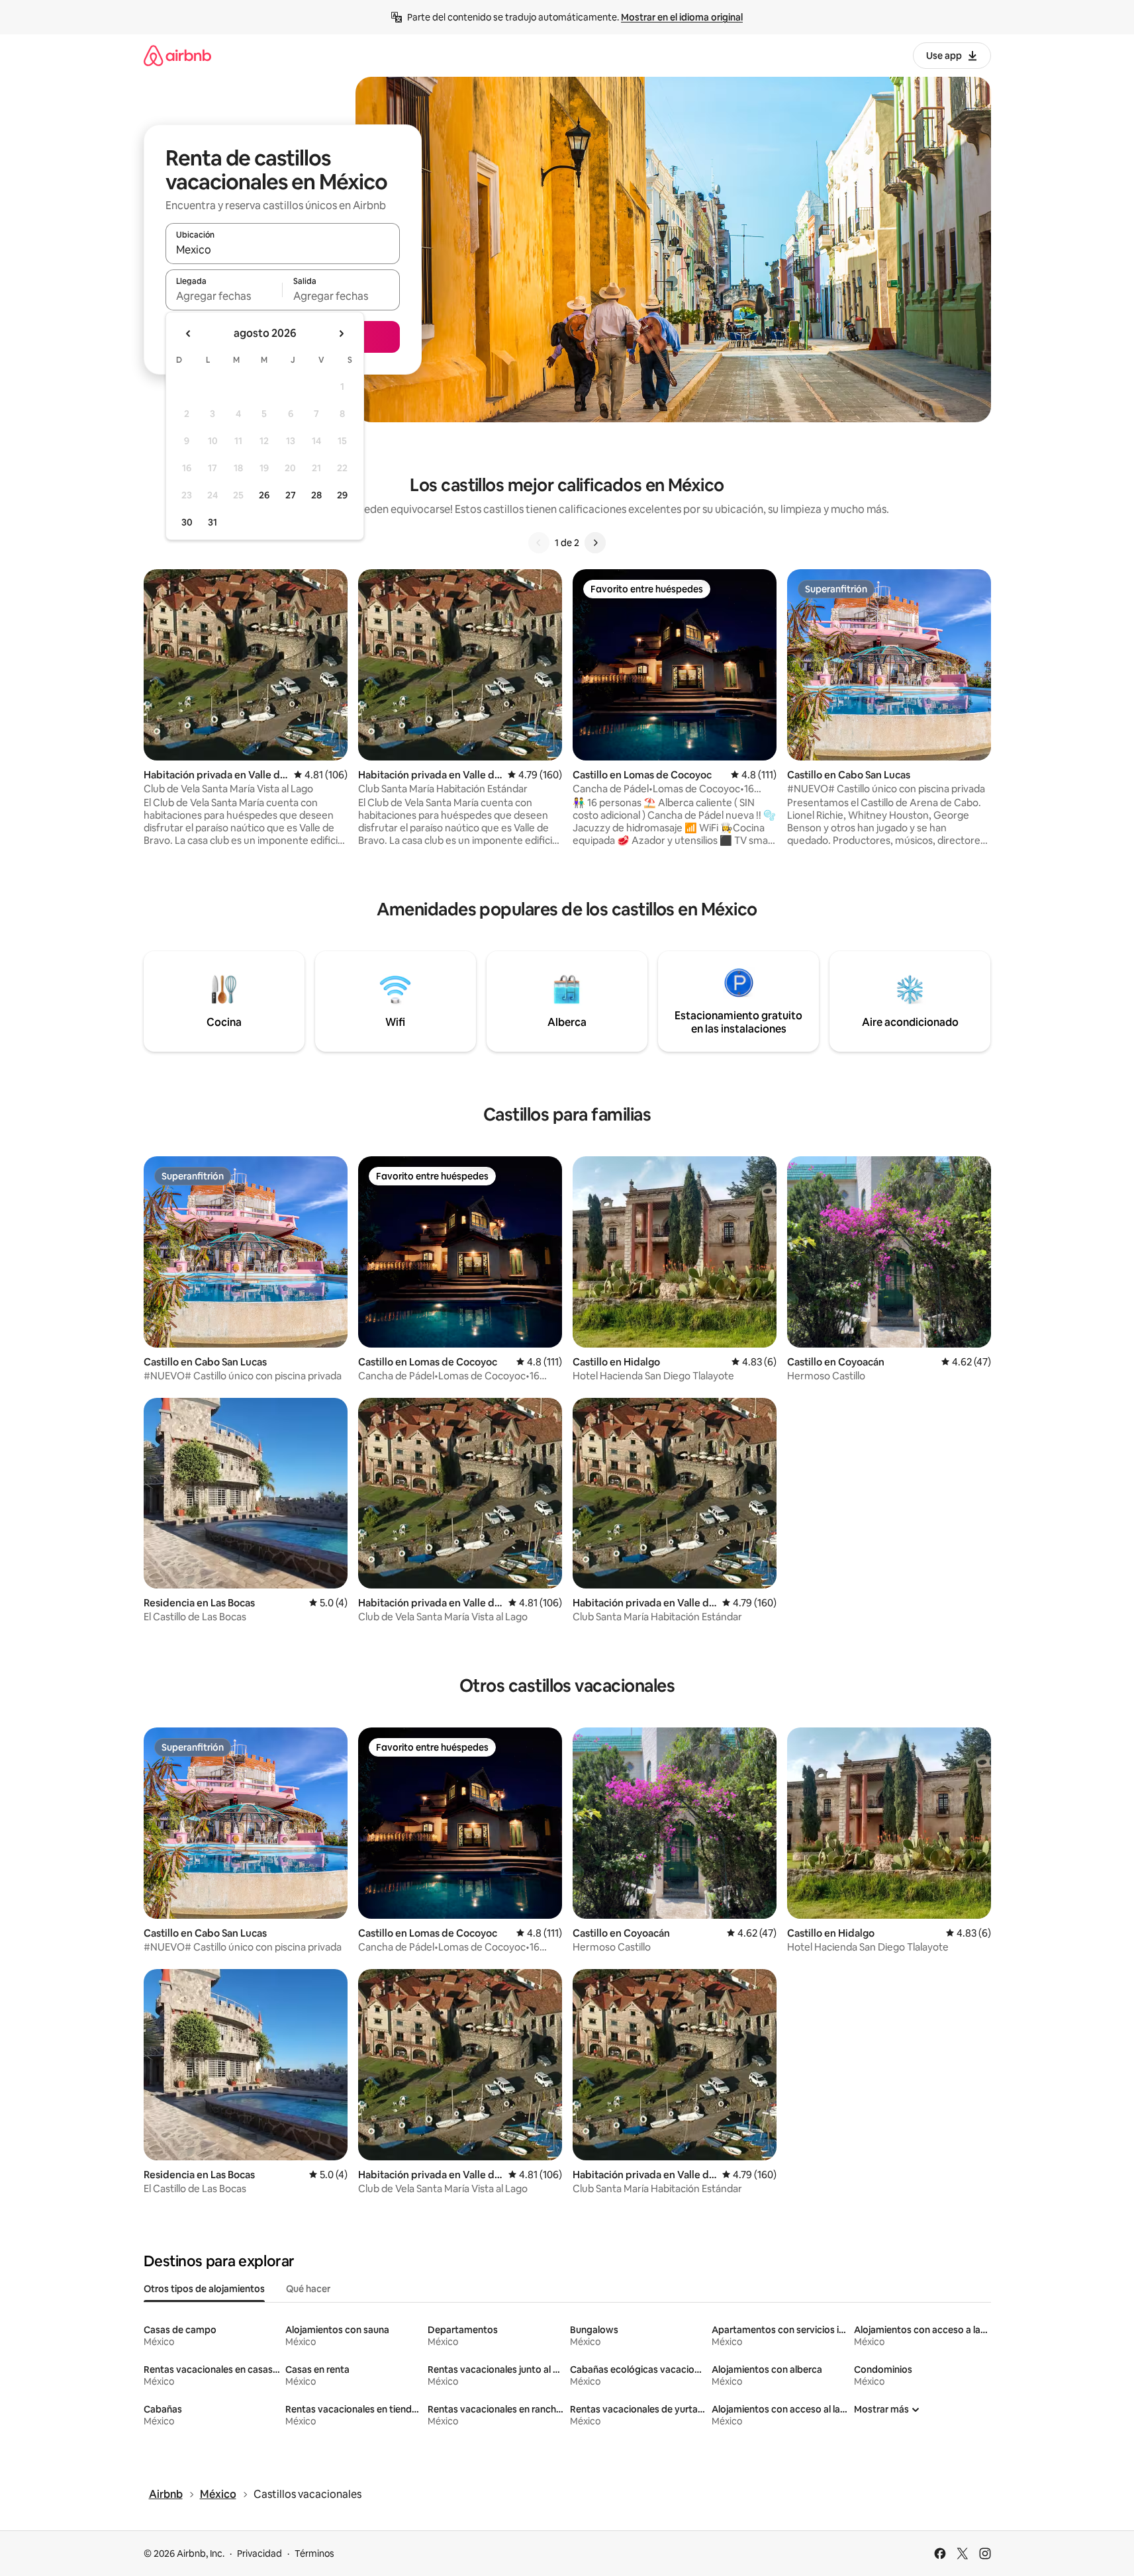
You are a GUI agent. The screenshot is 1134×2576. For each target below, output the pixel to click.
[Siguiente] (595, 543)
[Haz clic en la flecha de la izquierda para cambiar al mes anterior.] (189, 334)
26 (264, 495)
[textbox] (224, 296)
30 (187, 522)
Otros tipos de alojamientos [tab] (204, 2289)
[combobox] (283, 250)
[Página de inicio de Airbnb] (177, 55)
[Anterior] (539, 543)
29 (342, 495)
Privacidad (260, 2553)
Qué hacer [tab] (308, 2289)
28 (316, 495)
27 (291, 495)
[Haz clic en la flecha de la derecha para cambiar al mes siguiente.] (341, 334)
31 (213, 522)
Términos (314, 2553)
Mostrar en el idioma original (682, 17)
